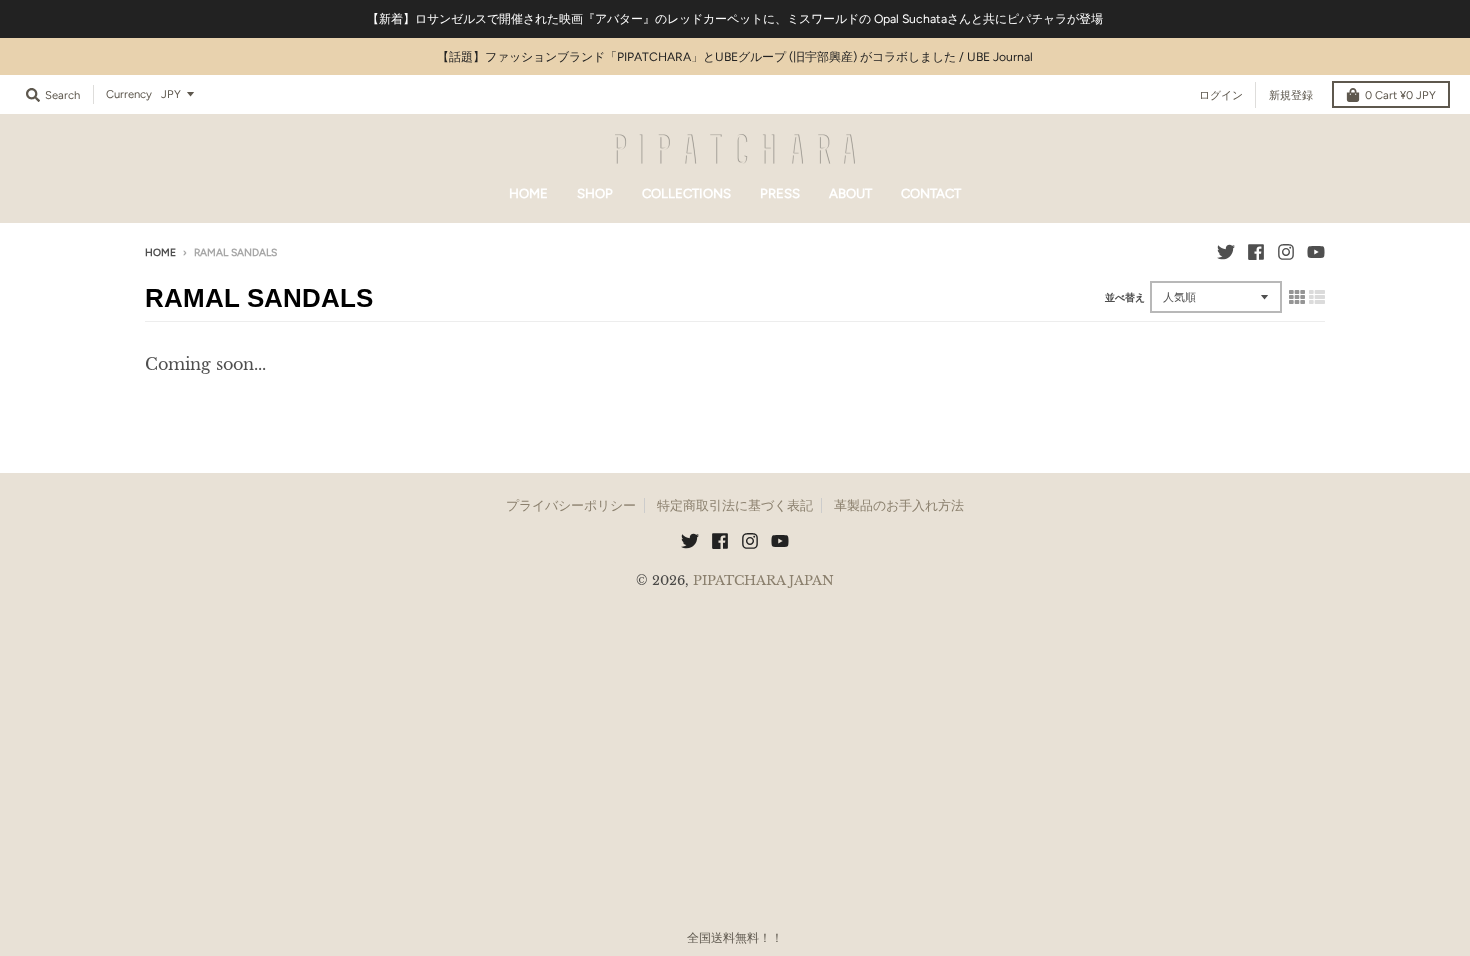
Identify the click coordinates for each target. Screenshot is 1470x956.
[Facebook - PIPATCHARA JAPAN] (1256, 252)
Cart (1400, 95)
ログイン (1221, 95)
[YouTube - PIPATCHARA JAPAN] (1316, 252)
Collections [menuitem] (686, 193)
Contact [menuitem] (931, 193)
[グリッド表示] (1297, 297)
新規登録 (1291, 95)
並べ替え (1125, 297)
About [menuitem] (850, 193)
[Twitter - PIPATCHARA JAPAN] (1226, 252)
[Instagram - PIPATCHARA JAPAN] (1286, 252)
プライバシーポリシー (571, 505)
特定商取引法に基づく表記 (735, 505)
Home (160, 252)
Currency (129, 94)
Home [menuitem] (528, 193)
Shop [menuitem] (595, 193)
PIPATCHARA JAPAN (763, 580)
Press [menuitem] (780, 193)
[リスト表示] (1317, 297)
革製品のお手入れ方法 (899, 505)
